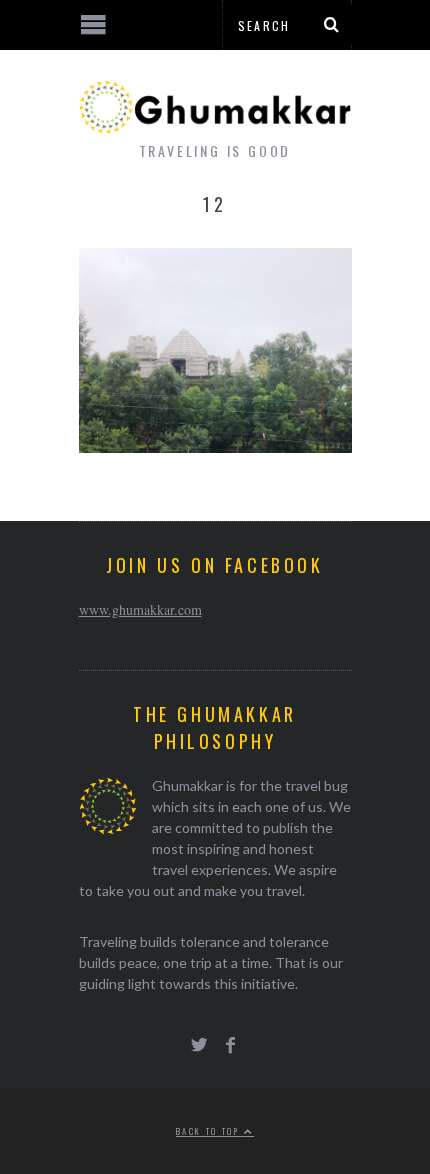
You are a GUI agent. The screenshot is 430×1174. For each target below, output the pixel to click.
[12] (215, 446)
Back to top (210, 1131)
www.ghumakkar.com (140, 609)
